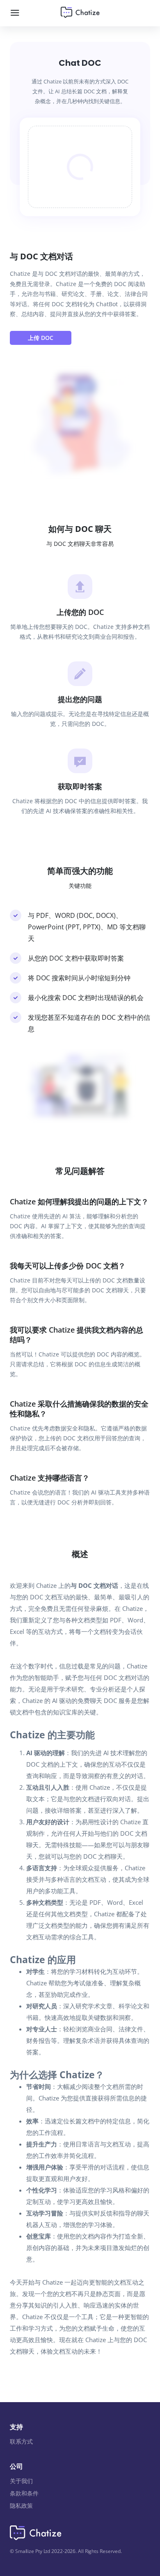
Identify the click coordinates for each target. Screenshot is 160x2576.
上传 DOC (41, 338)
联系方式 (21, 2441)
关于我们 (21, 2481)
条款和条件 (24, 2493)
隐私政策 (21, 2506)
